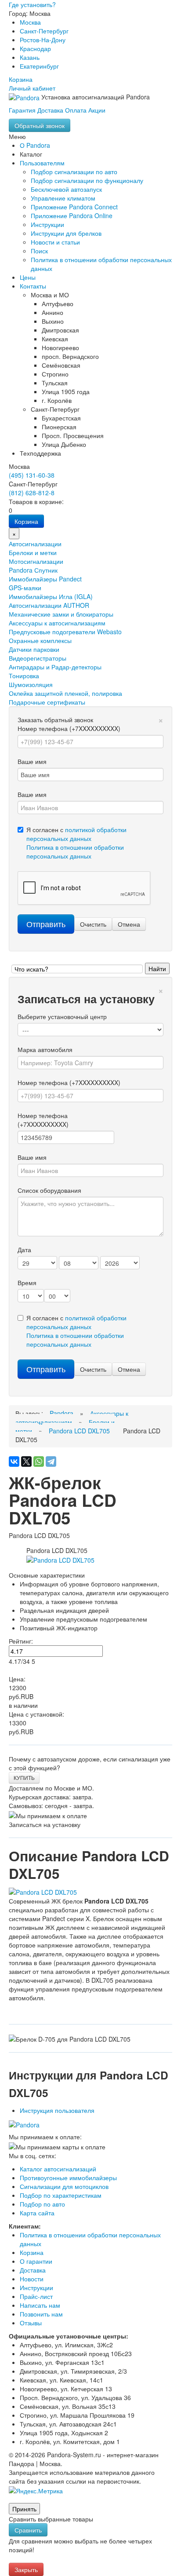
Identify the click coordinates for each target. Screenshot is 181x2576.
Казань (30, 57)
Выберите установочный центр (62, 1016)
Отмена (129, 924)
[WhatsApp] (39, 1462)
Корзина (21, 79)
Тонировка (24, 676)
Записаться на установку (45, 1824)
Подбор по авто (42, 2204)
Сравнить (28, 2530)
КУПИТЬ (24, 1778)
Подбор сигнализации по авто (74, 172)
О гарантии (36, 2261)
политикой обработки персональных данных (76, 834)
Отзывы (31, 2323)
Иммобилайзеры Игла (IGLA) (51, 596)
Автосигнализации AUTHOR (49, 605)
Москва (30, 22)
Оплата (76, 110)
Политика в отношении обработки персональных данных (75, 851)
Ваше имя (32, 761)
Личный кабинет (32, 88)
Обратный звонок (40, 125)
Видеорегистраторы (38, 658)
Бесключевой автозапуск (66, 189)
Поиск (39, 251)
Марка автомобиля (45, 1049)
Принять (24, 2509)
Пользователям (42, 163)
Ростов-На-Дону (43, 40)
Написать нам (40, 2305)
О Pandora (35, 145)
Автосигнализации (35, 544)
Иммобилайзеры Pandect (45, 579)
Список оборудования (49, 1190)
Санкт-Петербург (44, 31)
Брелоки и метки (33, 552)
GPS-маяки (25, 588)
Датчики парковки (34, 649)
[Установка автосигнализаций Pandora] (25, 97)
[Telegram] (51, 1462)
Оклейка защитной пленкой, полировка (65, 693)
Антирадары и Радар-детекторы (55, 667)
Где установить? (32, 4)
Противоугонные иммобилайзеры (68, 2178)
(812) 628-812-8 (32, 493)
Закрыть (26, 2569)
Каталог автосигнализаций (58, 2169)
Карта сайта (37, 2213)
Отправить (46, 924)
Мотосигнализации (36, 561)
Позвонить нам (41, 2314)
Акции (97, 110)
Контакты (33, 286)
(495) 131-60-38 (32, 475)
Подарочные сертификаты (47, 702)
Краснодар (35, 48)
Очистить (93, 924)
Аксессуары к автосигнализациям (57, 623)
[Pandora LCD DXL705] (60, 1559)
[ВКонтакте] (14, 1462)
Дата (24, 1250)
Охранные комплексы (40, 640)
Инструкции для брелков (66, 233)
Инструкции (47, 224)
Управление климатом (63, 198)
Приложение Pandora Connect (74, 207)
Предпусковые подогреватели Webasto (65, 632)
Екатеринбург (39, 66)
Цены (28, 277)
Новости (32, 2279)
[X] (26, 1462)
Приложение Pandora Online (72, 216)
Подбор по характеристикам (61, 2195)
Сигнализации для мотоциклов (64, 2186)
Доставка (50, 110)
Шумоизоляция (31, 684)
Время (27, 1283)
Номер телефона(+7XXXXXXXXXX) (43, 1120)
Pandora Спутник (33, 570)
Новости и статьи (55, 242)
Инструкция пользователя (57, 2110)
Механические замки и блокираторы (61, 614)
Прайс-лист (36, 2296)
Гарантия (22, 110)
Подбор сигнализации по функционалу (87, 180)
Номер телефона (69, 728)
